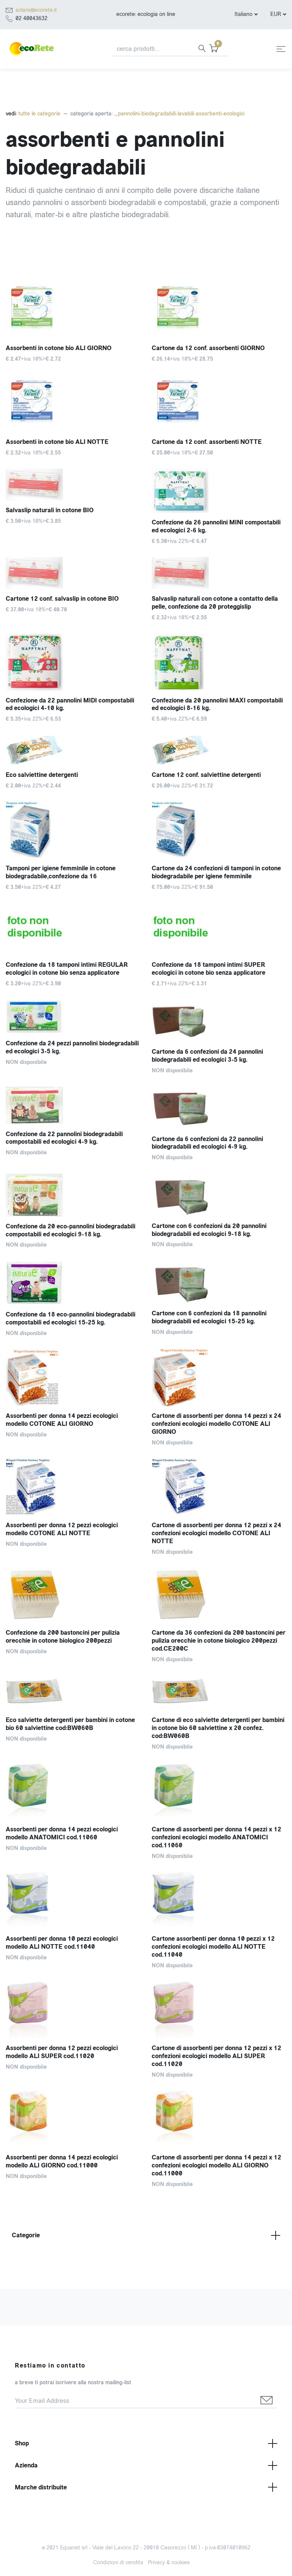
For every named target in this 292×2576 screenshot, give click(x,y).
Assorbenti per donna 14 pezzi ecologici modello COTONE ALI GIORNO (62, 1420)
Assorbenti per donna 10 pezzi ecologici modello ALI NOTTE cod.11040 (62, 1943)
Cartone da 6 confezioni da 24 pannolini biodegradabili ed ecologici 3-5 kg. (207, 1056)
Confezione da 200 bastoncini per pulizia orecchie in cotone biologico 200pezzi (63, 1637)
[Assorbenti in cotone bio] (73, 310)
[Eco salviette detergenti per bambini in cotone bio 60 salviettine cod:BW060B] (73, 1693)
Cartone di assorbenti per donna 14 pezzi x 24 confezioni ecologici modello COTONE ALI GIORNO (217, 1424)
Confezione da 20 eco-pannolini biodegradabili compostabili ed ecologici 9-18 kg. (71, 1230)
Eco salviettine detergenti (42, 775)
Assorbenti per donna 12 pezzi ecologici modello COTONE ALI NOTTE (62, 1529)
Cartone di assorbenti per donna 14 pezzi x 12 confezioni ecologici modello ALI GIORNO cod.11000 (217, 2165)
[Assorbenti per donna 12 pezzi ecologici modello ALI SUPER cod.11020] (73, 2010)
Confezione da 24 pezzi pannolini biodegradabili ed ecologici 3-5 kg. (72, 1047)
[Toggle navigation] (281, 49)
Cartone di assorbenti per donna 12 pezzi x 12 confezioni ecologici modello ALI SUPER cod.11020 (217, 2056)
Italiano (244, 14)
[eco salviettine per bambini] (219, 750)
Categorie (26, 2235)
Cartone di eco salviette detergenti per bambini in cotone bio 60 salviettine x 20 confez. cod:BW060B (218, 1728)
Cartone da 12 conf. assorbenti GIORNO (208, 348)
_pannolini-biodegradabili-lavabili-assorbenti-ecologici (179, 114)
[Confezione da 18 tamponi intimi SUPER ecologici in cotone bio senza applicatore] (219, 929)
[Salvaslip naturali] (219, 573)
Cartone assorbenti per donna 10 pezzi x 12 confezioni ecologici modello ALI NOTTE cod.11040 (213, 1947)
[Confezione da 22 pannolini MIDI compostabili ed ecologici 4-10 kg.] (73, 662)
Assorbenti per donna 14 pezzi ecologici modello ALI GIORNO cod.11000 (62, 2161)
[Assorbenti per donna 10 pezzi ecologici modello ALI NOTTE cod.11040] (73, 1900)
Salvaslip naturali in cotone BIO (50, 510)
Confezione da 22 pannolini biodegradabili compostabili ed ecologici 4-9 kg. (64, 1138)
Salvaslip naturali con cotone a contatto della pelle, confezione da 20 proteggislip (215, 603)
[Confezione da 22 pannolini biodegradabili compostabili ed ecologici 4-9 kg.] (73, 1106)
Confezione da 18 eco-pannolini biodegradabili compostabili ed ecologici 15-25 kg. (71, 1318)
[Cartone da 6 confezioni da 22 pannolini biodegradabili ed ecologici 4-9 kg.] (219, 1108)
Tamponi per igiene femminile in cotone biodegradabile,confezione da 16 (61, 872)
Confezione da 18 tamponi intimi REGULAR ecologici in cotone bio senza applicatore (67, 969)
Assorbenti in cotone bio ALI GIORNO (59, 348)
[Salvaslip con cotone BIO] (73, 573)
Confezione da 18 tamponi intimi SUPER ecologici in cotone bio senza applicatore (209, 969)
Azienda (26, 2465)
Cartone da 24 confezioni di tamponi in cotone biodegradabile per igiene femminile (216, 872)
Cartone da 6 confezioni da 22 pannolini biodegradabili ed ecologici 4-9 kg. (207, 1143)
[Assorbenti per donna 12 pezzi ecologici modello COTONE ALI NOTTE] (73, 1487)
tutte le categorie (39, 114)
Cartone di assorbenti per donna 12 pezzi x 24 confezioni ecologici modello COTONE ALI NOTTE (217, 1533)
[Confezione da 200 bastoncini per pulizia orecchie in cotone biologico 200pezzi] (73, 1595)
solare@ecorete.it (36, 10)
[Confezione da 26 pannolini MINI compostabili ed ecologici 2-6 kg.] (219, 491)
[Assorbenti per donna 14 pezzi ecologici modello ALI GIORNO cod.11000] (73, 2119)
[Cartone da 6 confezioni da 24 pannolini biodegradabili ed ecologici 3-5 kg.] (219, 1021)
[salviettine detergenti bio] (73, 750)
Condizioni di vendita (118, 2563)
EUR (276, 14)
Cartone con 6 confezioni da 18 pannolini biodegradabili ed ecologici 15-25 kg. (209, 1317)
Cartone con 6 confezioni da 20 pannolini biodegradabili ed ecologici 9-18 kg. (209, 1230)
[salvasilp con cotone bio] (73, 485)
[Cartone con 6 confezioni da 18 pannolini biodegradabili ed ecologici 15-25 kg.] (219, 1282)
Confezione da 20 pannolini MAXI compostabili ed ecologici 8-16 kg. (217, 704)
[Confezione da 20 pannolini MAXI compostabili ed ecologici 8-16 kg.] (219, 662)
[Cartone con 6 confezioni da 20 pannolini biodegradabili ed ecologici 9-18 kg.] (219, 1195)
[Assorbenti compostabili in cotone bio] (219, 310)
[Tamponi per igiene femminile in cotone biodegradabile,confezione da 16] (73, 830)
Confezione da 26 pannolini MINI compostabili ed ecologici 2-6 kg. (216, 526)
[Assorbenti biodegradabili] (219, 404)
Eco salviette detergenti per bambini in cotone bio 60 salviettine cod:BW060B (70, 1724)
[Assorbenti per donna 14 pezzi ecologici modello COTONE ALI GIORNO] (73, 1378)
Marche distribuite (41, 2487)
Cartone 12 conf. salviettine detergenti (206, 775)
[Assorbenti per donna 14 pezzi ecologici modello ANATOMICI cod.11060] (73, 1791)
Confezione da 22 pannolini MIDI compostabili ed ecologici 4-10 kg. (70, 704)
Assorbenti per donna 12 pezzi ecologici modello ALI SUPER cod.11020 (62, 2052)
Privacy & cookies (169, 2563)
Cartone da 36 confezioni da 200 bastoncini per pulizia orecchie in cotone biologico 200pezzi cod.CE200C (219, 1641)
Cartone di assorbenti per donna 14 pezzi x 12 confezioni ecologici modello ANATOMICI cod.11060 (217, 1837)
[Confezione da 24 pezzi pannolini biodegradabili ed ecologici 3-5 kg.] (73, 1017)
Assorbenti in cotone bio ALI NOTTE (57, 442)
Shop (22, 2443)
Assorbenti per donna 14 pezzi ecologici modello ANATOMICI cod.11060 (62, 1833)
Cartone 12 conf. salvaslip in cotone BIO (62, 599)
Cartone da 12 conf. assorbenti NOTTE (207, 442)
